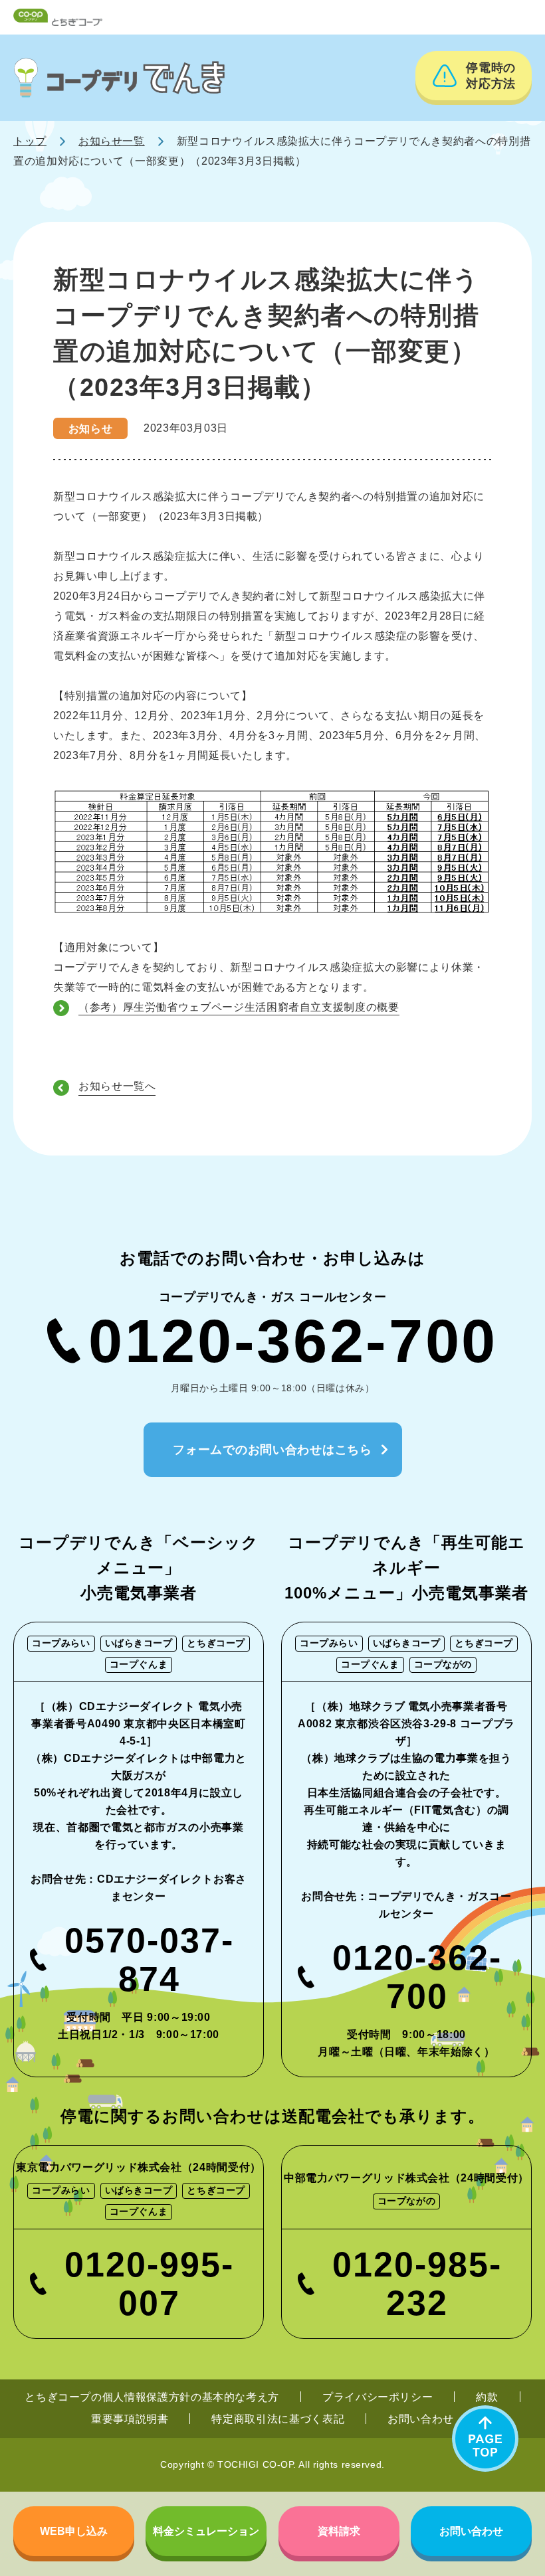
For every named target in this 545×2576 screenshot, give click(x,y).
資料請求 (339, 2531)
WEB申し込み (74, 2531)
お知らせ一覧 (112, 141)
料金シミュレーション (206, 2531)
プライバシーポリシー (378, 2397)
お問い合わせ (421, 2419)
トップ (30, 141)
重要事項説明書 (130, 2419)
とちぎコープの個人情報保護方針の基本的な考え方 (152, 2397)
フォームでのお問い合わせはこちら (272, 1450)
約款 (487, 2397)
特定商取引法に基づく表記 (278, 2419)
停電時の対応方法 (491, 76)
